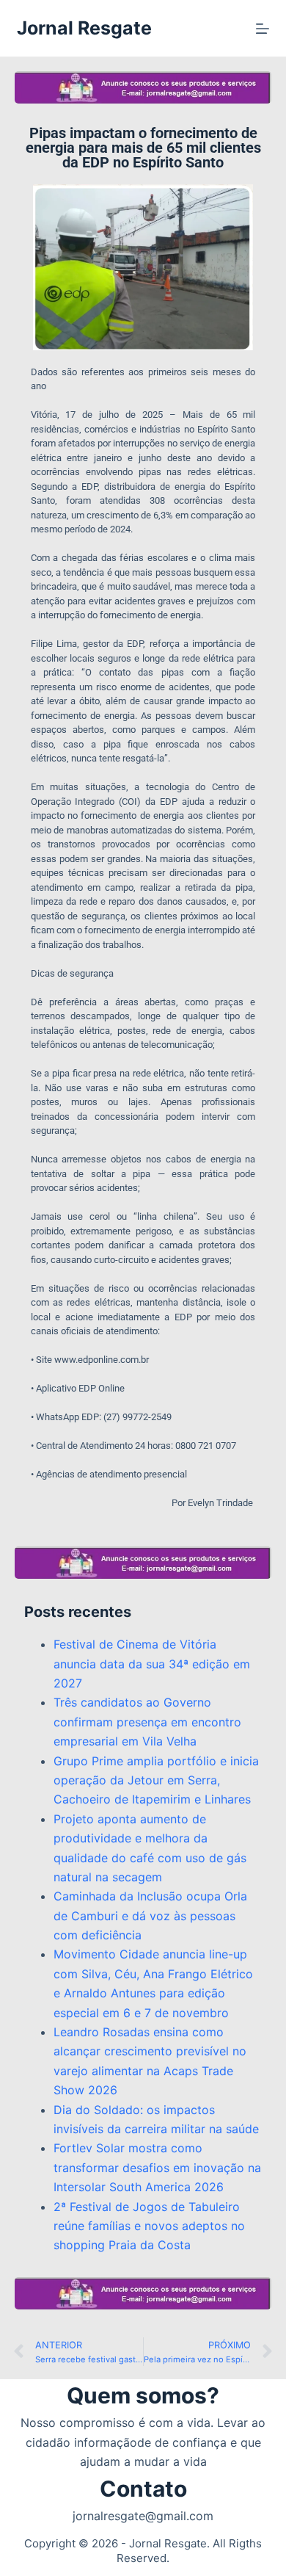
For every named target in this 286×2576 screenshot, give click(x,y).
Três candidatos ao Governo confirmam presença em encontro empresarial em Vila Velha (147, 1722)
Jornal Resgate (84, 28)
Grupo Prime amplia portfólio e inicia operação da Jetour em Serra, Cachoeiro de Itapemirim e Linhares (156, 1780)
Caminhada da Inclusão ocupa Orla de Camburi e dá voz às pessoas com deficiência (150, 1915)
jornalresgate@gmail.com (143, 2516)
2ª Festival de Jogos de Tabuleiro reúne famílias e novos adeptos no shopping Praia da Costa (149, 2226)
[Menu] (263, 29)
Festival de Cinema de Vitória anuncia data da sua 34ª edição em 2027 (152, 1664)
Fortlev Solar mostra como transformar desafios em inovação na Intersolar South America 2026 (157, 2167)
